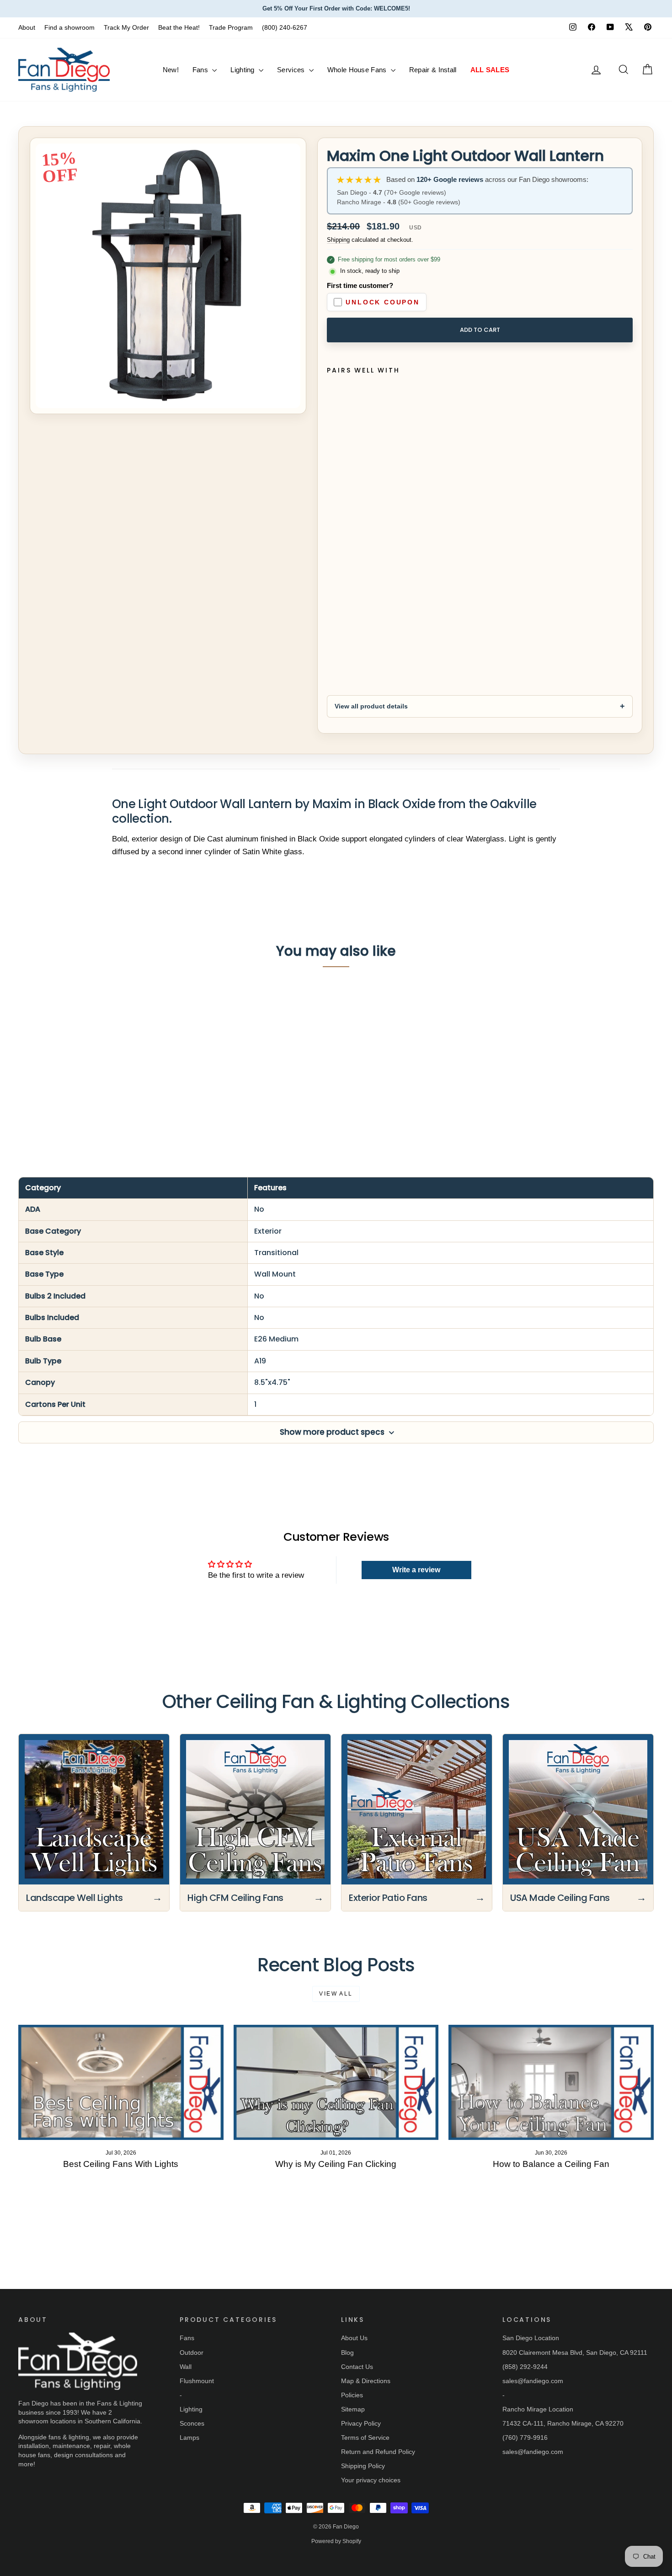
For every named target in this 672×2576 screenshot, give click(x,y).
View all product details (371, 706)
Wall (186, 2367)
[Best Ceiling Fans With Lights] (121, 2082)
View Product (94, 1084)
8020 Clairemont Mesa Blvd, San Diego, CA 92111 (575, 2352)
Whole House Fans (358, 70)
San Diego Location (531, 2338)
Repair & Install (433, 70)
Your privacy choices (371, 2480)
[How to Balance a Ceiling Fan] (551, 2082)
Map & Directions (366, 2381)
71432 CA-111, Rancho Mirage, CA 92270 (563, 2423)
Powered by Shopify (336, 2541)
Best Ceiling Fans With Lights (121, 2164)
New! (171, 70)
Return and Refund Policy (378, 2452)
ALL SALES (490, 70)
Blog (347, 2352)
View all (336, 1994)
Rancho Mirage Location (538, 2409)
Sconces (192, 2423)
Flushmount (197, 2381)
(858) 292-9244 (525, 2367)
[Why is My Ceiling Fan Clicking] (336, 2082)
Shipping (338, 240)
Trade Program (231, 27)
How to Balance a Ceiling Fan (551, 2164)
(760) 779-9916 (525, 2438)
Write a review (416, 1570)
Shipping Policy (363, 2466)
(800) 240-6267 (285, 27)
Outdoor (192, 2352)
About (27, 27)
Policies (352, 2395)
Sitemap (353, 2409)
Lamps (189, 2438)
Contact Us (357, 2367)
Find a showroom (69, 27)
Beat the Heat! (179, 27)
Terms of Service (365, 2438)
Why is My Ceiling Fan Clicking (336, 2164)
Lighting (243, 70)
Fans (201, 70)
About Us (354, 2338)
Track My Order (126, 27)
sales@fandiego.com (533, 2381)
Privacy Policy (361, 2423)
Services (292, 70)
